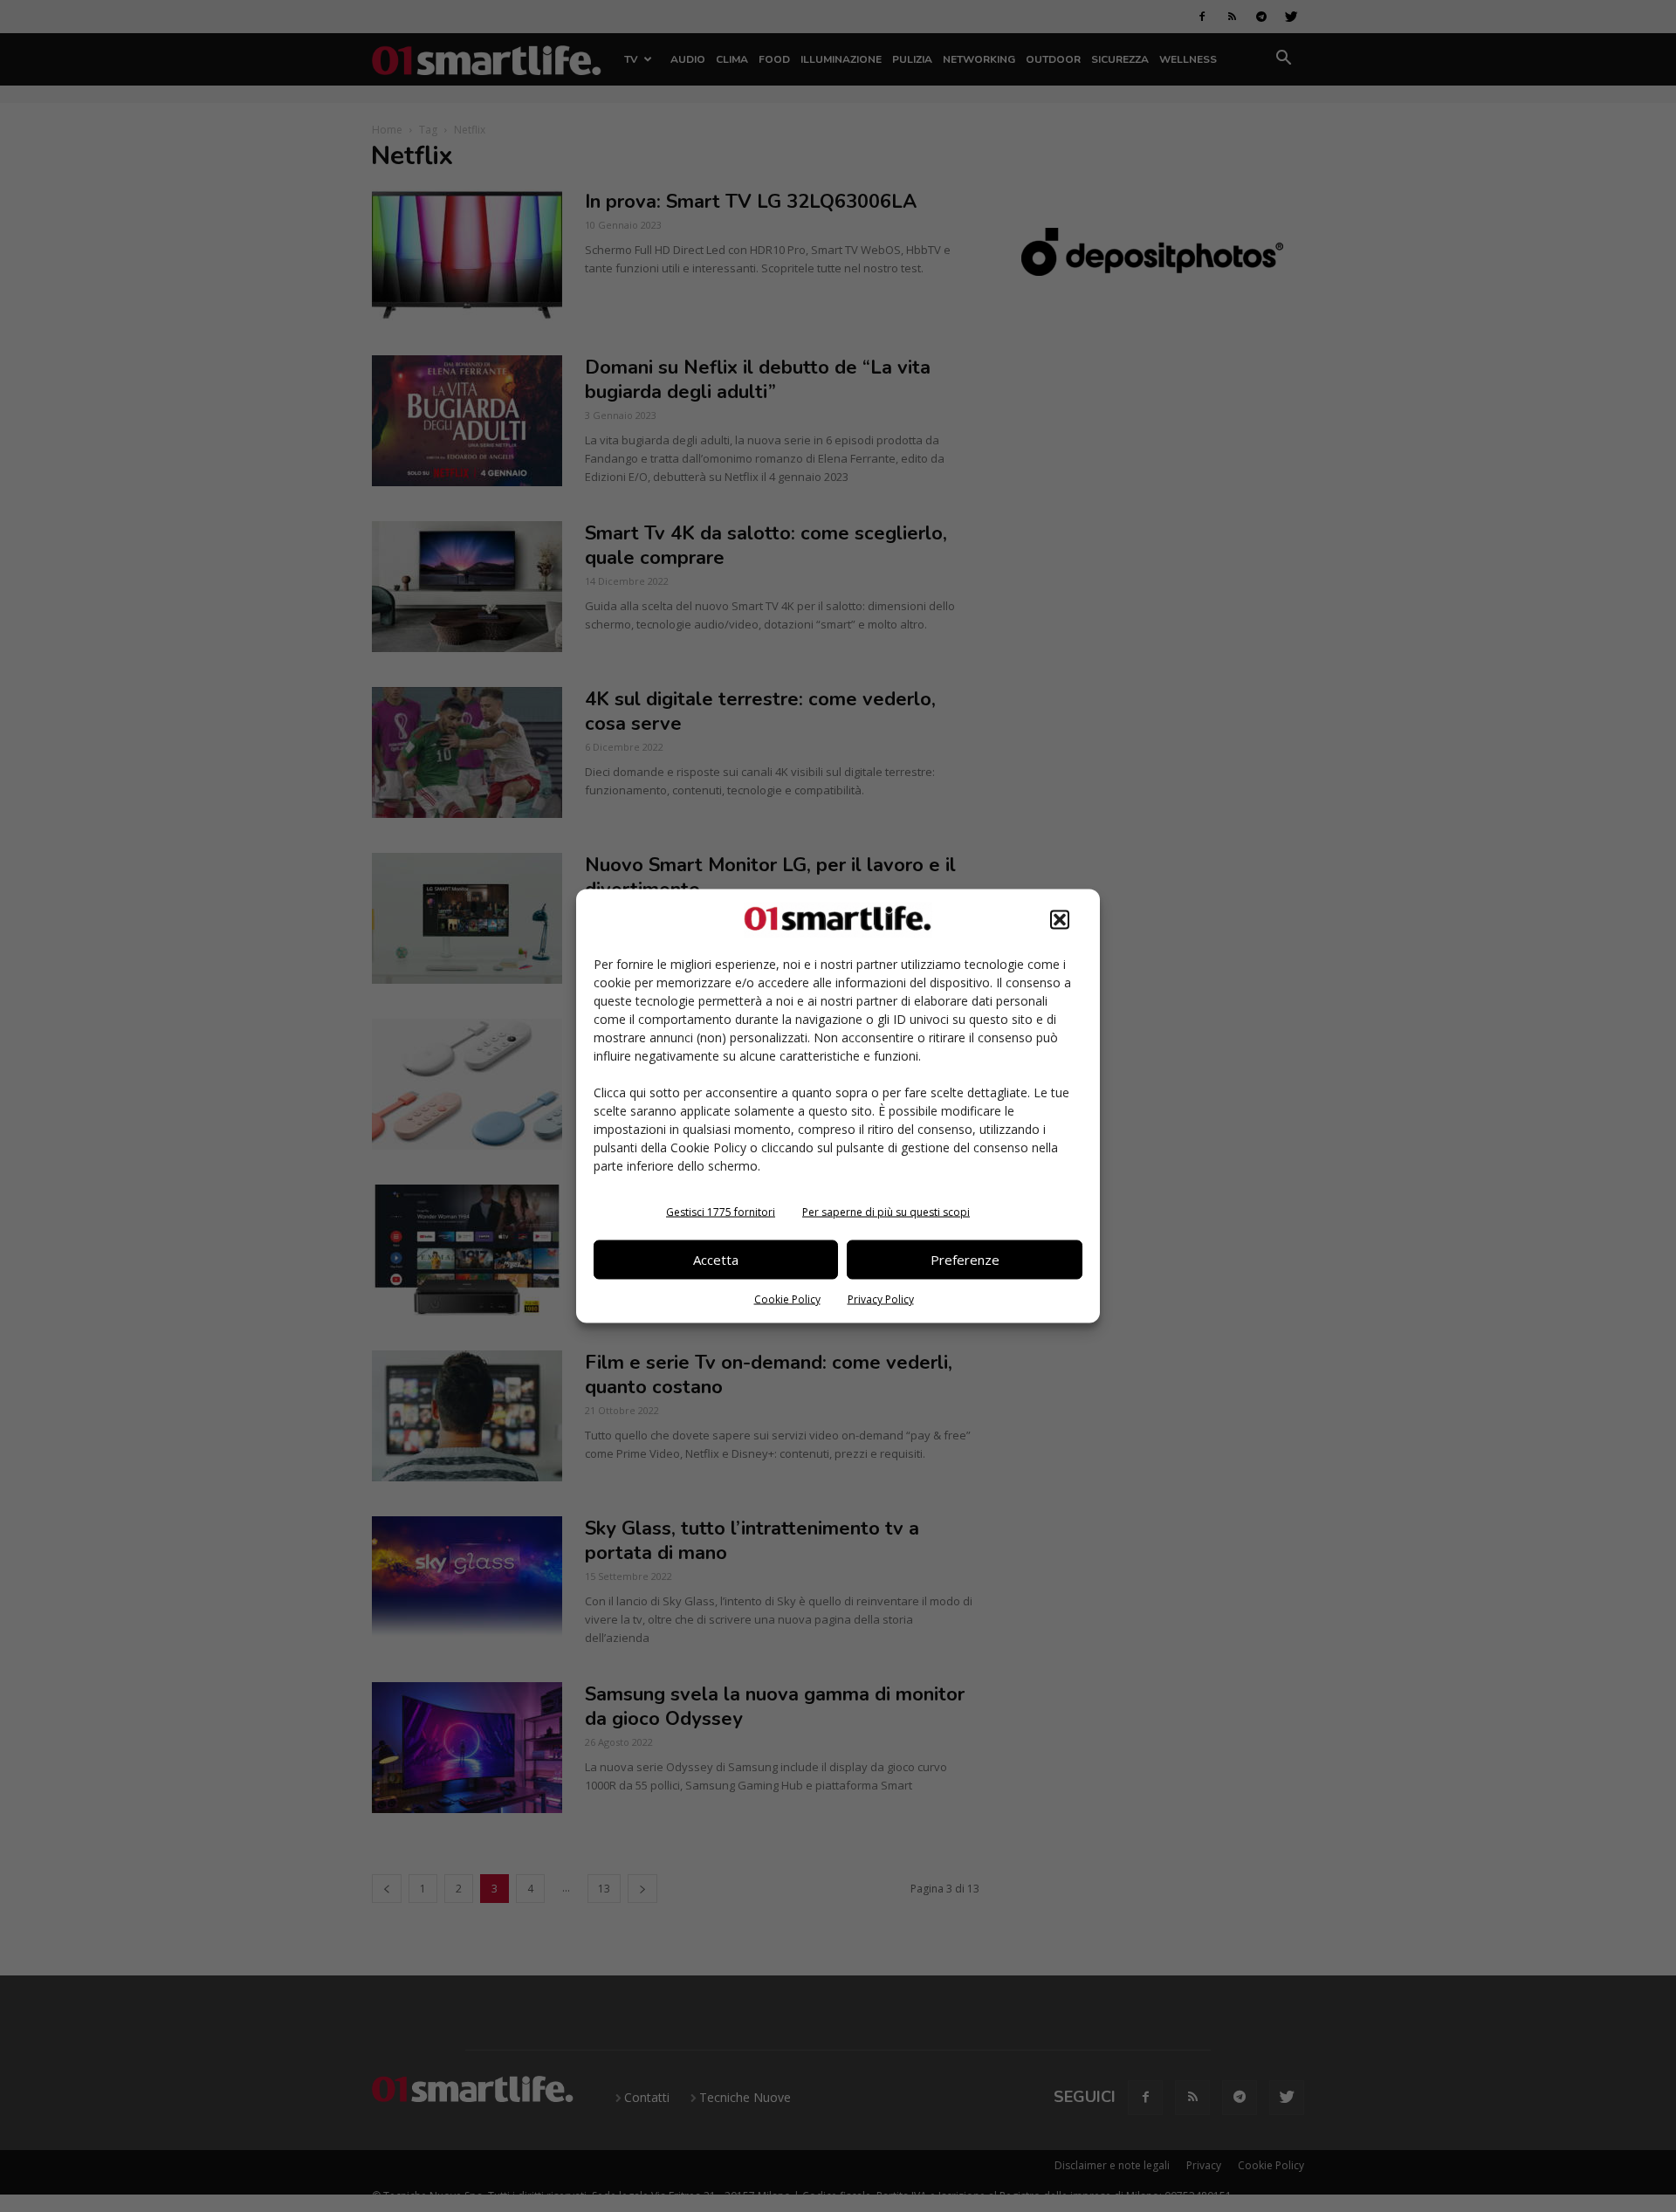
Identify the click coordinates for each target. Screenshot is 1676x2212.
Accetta (716, 1260)
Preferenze (965, 1260)
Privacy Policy (881, 1298)
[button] (1060, 919)
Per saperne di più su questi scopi (886, 1211)
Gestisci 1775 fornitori (721, 1211)
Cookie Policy (787, 1298)
